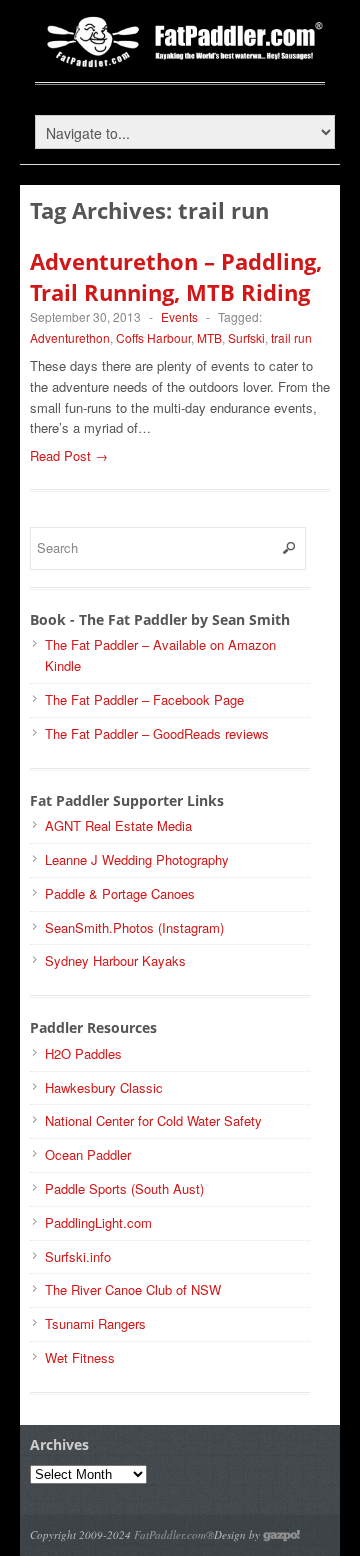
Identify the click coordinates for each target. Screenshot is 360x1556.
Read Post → (69, 455)
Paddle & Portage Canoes (120, 893)
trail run (291, 337)
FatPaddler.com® (174, 1534)
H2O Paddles (83, 1053)
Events (179, 316)
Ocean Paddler (88, 1154)
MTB (209, 337)
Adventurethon (70, 337)
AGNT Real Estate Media (118, 825)
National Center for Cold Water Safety (153, 1120)
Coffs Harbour (153, 337)
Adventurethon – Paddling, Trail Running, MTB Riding (176, 276)
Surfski (246, 337)
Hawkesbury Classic (104, 1087)
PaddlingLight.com (98, 1222)
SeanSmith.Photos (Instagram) (134, 927)
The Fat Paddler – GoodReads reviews (157, 733)
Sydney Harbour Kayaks (115, 960)
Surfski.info (78, 1256)
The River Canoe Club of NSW (133, 1289)
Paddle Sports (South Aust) (124, 1188)
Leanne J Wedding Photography (137, 859)
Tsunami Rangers (95, 1323)
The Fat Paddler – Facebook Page (144, 699)
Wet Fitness (80, 1357)
